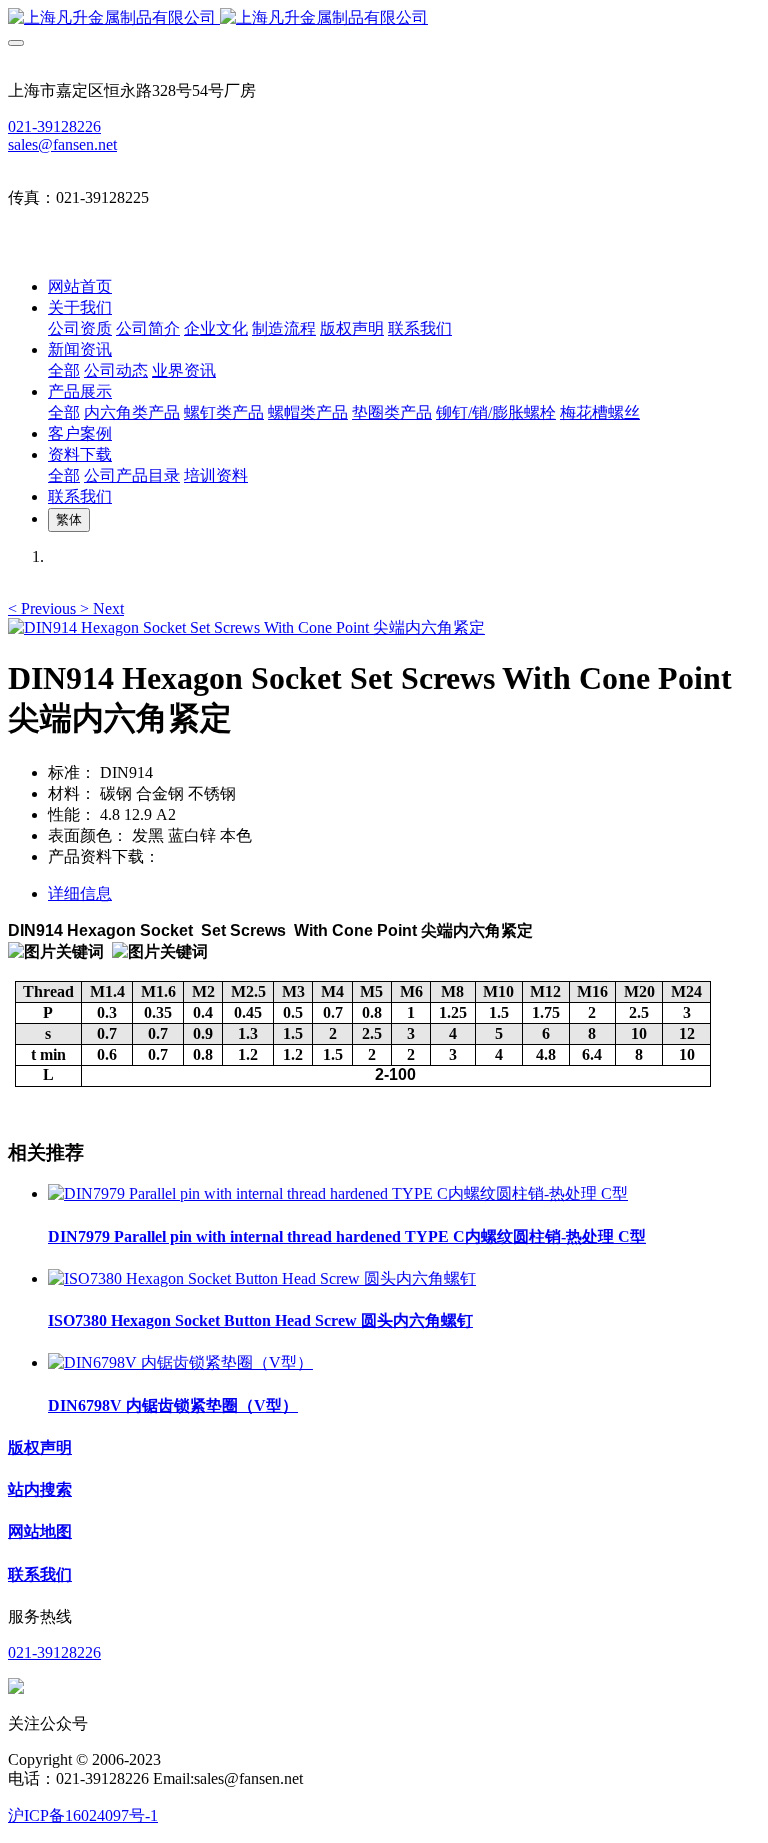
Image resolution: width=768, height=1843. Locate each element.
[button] (44, 608)
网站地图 (40, 1531)
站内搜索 (40, 1489)
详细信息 (80, 893)
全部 (64, 370)
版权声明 (40, 1447)
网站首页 (80, 286)
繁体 (69, 519)
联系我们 (40, 1574)
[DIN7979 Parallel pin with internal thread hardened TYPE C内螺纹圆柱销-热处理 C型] (338, 1193)
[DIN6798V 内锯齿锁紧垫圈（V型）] (180, 1362)
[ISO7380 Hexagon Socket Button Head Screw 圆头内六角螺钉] (262, 1278)
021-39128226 (54, 126)
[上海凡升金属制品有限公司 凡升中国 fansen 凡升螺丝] (384, 18)
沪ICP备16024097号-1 (83, 1815)
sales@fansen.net (62, 144)
